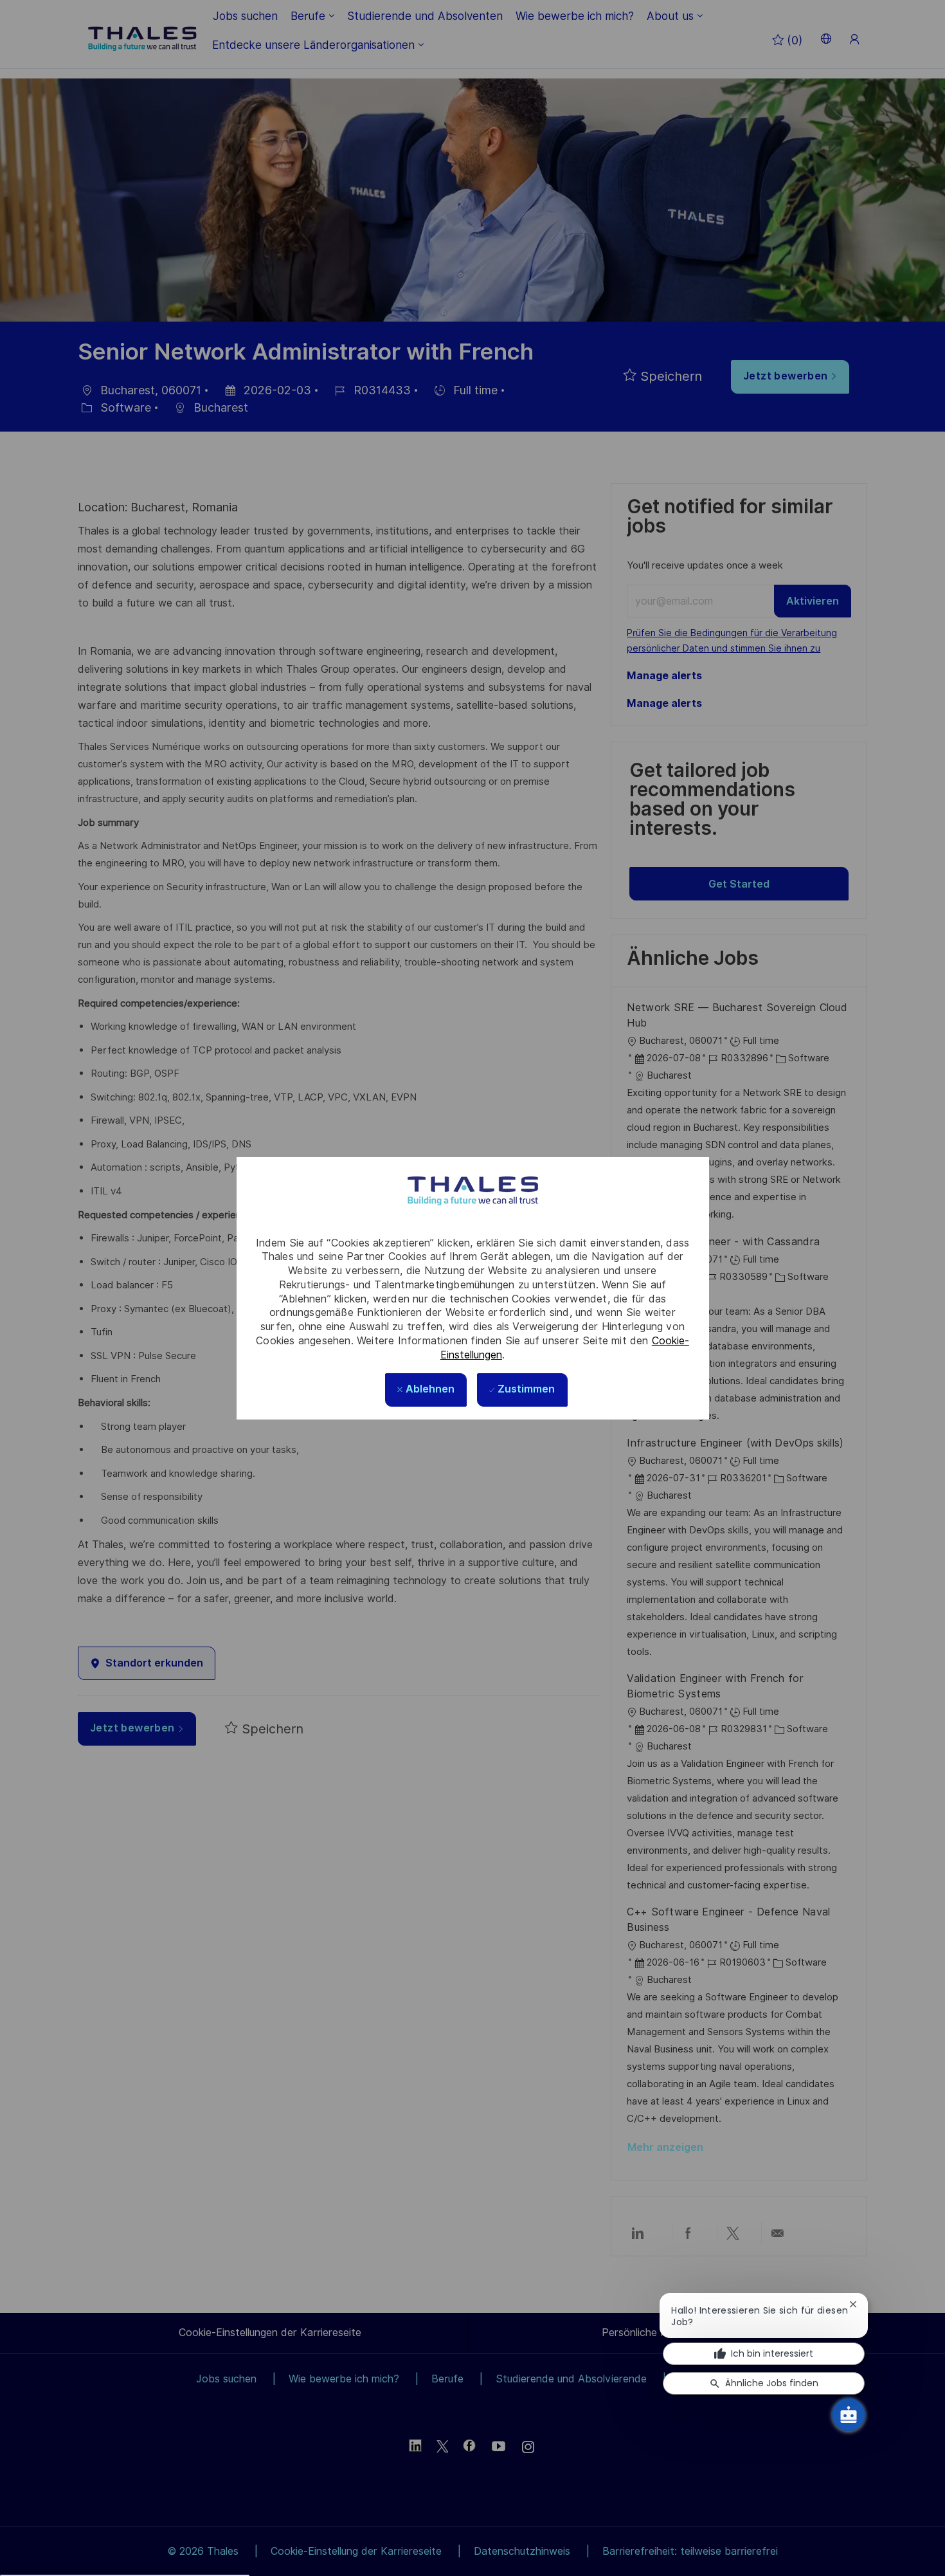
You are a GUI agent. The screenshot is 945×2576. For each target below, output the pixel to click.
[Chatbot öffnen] (849, 2415)
